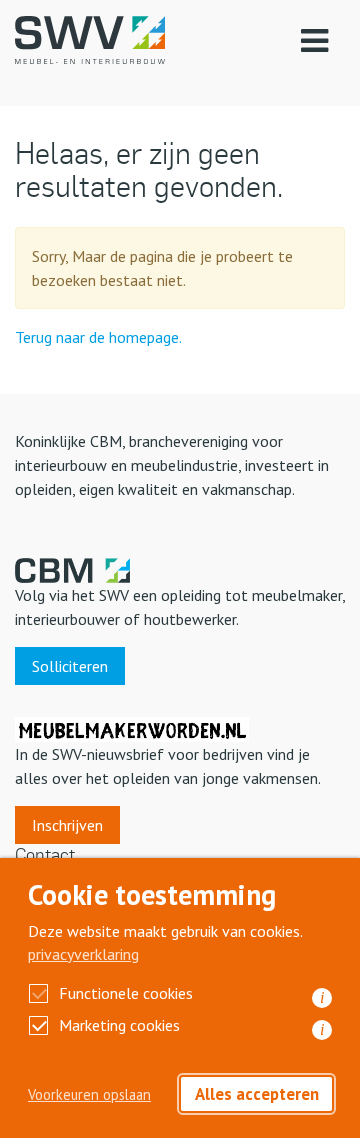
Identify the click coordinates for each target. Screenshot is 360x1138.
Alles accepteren (257, 1094)
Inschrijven (67, 825)
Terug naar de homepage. (98, 337)
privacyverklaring (83, 954)
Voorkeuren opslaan (89, 1094)
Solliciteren (70, 666)
